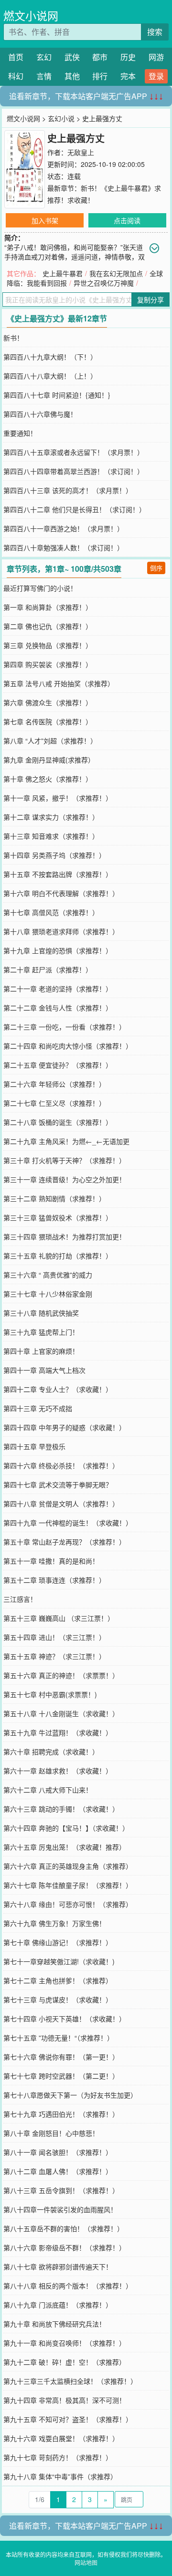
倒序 (156, 568)
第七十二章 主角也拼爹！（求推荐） (58, 1980)
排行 (100, 76)
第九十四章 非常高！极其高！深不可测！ (64, 2400)
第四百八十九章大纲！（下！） (50, 357)
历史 (128, 57)
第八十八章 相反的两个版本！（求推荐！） (68, 2286)
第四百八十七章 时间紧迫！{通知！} (57, 395)
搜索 (155, 32)
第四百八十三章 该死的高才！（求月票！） (68, 490)
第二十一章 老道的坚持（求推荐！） (58, 989)
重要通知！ (20, 433)
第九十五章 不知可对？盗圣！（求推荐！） (68, 2419)
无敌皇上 (81, 152)
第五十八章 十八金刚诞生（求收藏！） (61, 1713)
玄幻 (44, 57)
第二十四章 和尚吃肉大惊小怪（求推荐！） (68, 1046)
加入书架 (45, 220)
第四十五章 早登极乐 (34, 1446)
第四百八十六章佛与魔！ (40, 414)
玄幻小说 (61, 118)
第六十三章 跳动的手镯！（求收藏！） (61, 1809)
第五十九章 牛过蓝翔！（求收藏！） (58, 1732)
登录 (156, 76)
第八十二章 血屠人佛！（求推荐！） (58, 2171)
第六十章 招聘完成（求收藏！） (51, 1752)
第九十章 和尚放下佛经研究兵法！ (54, 2324)
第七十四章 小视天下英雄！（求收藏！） (64, 2019)
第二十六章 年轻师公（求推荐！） (54, 1084)
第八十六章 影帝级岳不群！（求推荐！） (64, 2247)
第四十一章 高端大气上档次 (44, 1370)
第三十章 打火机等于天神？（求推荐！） (64, 1160)
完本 (128, 76)
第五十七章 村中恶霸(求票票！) (50, 1694)
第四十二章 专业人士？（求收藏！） (58, 1389)
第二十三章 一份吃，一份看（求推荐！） (64, 1027)
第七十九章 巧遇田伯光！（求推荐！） (61, 2114)
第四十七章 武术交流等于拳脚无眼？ (58, 1484)
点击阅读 (127, 220)
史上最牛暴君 (63, 273)
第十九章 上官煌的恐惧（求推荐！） (58, 950)
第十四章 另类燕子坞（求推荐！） (54, 855)
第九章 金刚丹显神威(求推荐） (49, 760)
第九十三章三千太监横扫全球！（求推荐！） (70, 2381)
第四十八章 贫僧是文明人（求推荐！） (61, 1504)
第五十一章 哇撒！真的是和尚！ (51, 1561)
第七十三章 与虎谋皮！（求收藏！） (58, 1999)
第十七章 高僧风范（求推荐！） (51, 912)
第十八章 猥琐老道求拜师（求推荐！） (61, 931)
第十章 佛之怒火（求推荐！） (48, 779)
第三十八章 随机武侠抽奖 (41, 1313)
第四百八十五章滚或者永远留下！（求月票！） (74, 452)
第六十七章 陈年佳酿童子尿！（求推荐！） (68, 1885)
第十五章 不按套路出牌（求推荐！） (58, 874)
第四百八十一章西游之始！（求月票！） (64, 528)
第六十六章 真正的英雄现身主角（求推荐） (68, 1866)
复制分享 (150, 299)
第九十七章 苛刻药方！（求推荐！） (58, 2457)
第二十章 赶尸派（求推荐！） (48, 969)
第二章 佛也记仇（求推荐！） (48, 626)
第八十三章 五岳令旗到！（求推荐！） (61, 2190)
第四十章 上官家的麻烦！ (41, 1351)
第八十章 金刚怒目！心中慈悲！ (51, 2133)
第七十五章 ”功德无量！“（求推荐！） (59, 2038)
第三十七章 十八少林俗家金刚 (48, 1294)
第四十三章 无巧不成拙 (38, 1408)
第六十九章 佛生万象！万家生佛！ (54, 1923)
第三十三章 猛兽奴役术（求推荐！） (58, 1217)
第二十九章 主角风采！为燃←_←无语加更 (66, 1141)
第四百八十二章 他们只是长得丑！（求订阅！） (75, 509)
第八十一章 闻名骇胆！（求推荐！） (58, 2152)
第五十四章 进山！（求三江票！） (54, 1637)
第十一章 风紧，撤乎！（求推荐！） (58, 798)
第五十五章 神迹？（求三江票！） (54, 1656)
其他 (72, 76)
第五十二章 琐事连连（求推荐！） (54, 1580)
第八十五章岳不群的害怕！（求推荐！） (64, 2228)
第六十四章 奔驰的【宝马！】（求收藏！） (66, 1828)
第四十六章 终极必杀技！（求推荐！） (61, 1465)
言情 (44, 76)
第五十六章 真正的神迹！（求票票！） (61, 1675)
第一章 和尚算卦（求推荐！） (48, 607)
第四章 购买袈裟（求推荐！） (48, 664)
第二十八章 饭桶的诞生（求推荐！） (58, 1122)
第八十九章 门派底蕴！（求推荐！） (58, 2305)
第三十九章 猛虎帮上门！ (41, 1332)
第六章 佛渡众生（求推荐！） (48, 702)
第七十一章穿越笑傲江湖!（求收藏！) (59, 1961)
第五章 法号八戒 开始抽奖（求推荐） (59, 683)
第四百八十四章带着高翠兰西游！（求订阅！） (74, 471)
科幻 (16, 76)
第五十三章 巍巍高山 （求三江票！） (59, 1618)
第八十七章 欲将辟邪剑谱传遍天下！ (58, 2267)
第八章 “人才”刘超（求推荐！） (50, 741)
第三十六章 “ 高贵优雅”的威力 (48, 1275)
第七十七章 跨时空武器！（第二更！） (61, 2076)
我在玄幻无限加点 (116, 273)
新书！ (13, 338)
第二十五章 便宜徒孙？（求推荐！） (58, 1065)
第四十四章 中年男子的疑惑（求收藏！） (64, 1427)
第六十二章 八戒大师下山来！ (48, 1790)
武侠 (72, 57)
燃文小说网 (31, 15)
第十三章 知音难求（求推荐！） (51, 836)
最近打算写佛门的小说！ (40, 588)
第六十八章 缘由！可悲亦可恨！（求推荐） (68, 1904)
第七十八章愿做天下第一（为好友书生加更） (70, 2095)
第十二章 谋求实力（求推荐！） (51, 817)
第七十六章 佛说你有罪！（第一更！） (61, 2057)
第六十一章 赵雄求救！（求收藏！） (58, 1771)
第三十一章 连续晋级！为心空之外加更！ (64, 1179)
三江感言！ (20, 1599)
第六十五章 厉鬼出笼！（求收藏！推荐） (64, 1847)
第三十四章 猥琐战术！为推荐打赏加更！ (64, 1236)
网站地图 (86, 2562)
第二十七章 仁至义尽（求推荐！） (54, 1103)
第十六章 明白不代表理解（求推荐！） (61, 893)
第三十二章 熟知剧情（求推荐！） (54, 1198)
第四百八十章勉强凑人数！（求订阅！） (64, 547)
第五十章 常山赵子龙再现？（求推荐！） (64, 1542)
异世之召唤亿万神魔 (104, 283)
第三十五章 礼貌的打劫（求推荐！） (58, 1256)
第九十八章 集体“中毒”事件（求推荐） (60, 2476)
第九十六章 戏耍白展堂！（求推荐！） (61, 2438)
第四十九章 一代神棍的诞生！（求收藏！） (68, 1523)
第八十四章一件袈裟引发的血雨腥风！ (60, 2209)
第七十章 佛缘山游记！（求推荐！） (58, 1942)
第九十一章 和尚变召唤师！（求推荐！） (64, 2343)
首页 (16, 57)
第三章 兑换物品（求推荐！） (48, 645)
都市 (100, 57)
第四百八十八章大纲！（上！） (50, 376)
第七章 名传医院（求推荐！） (48, 721)
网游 (156, 57)
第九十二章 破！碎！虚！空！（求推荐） (64, 2362)
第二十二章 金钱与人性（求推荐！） (58, 1008)
